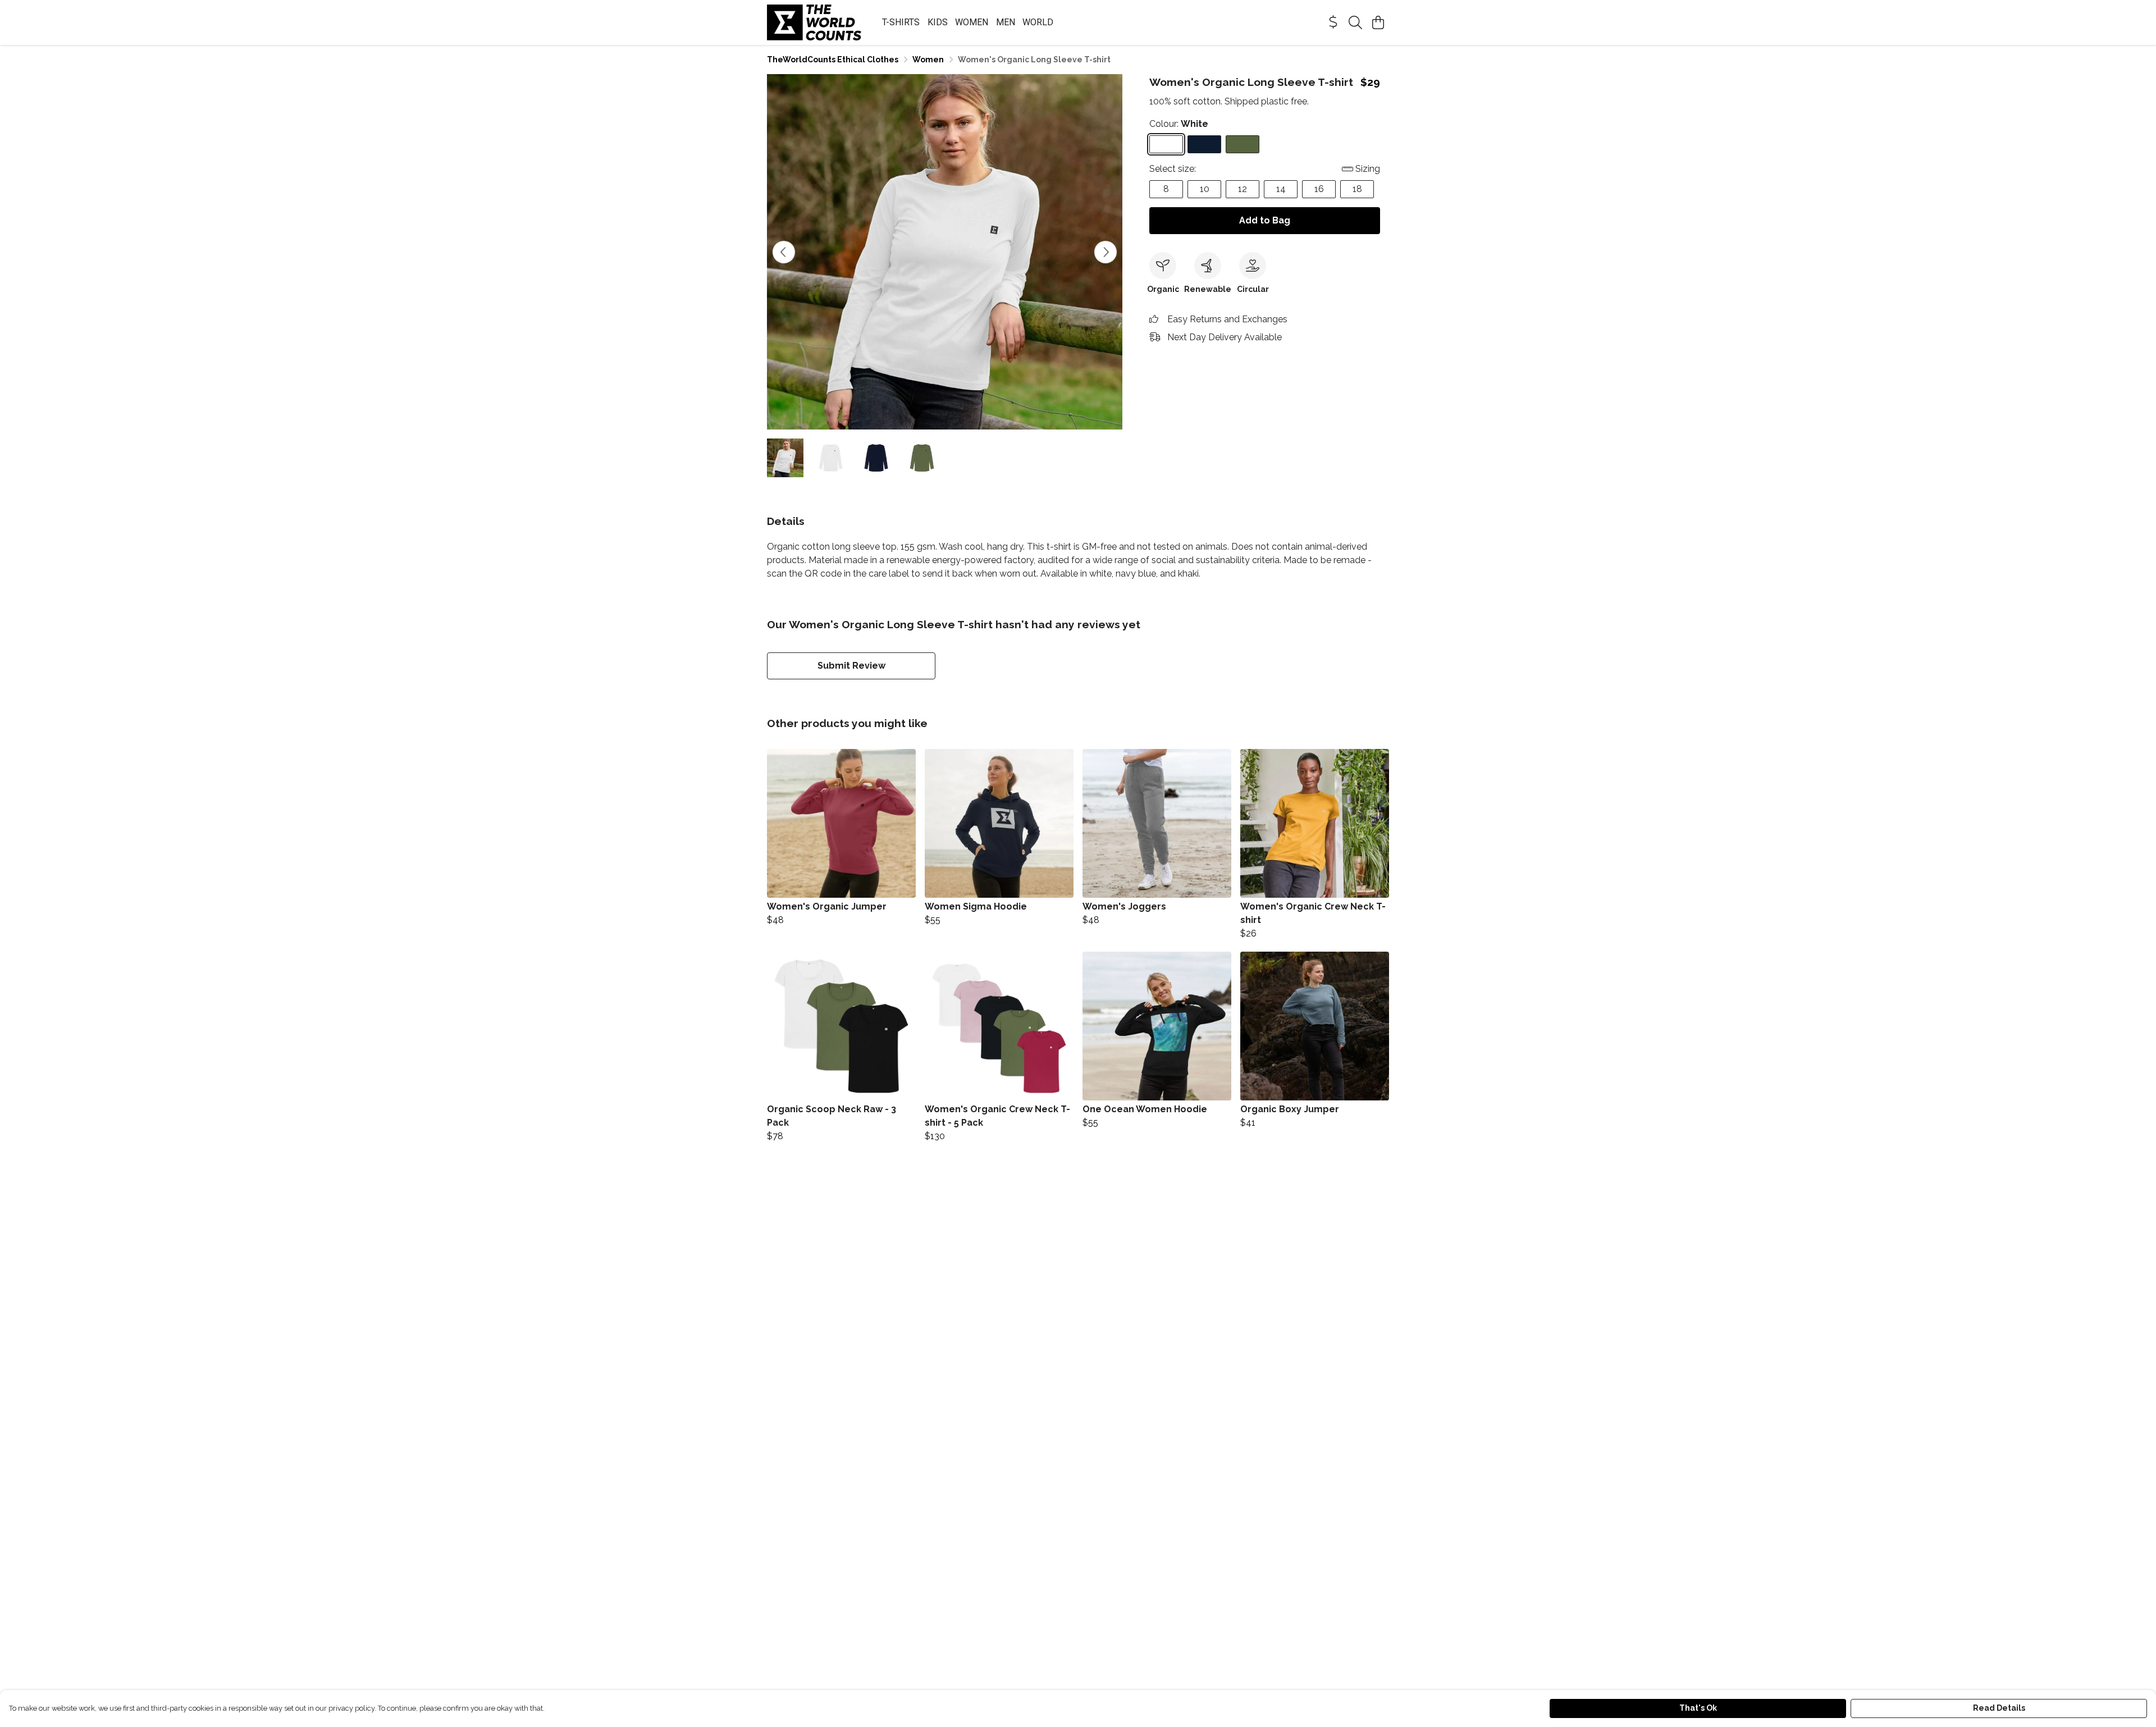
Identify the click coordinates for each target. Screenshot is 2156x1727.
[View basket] (1378, 22)
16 (1319, 189)
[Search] (1355, 22)
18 (1357, 189)
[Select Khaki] (1243, 144)
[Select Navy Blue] (1204, 144)
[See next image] (1106, 252)
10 (1205, 189)
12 (1243, 189)
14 (1281, 189)
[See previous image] (784, 252)
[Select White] (1166, 144)
